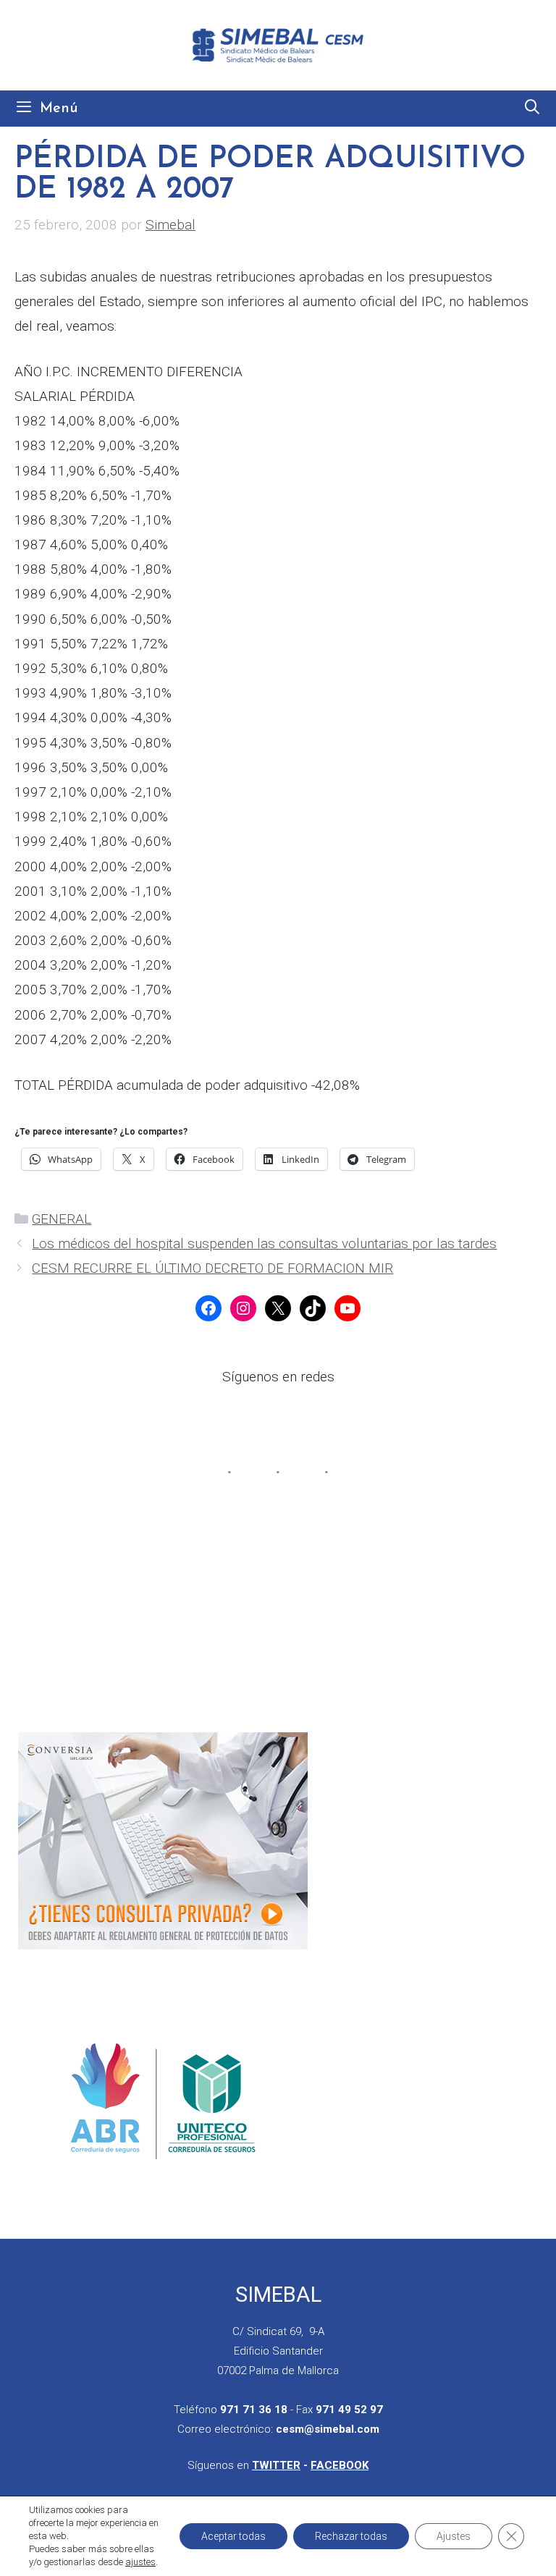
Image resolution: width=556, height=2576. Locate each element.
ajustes (140, 2562)
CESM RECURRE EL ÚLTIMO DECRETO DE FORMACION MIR (212, 1268)
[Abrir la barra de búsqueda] (532, 109)
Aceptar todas (233, 2536)
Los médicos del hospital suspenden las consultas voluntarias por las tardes (264, 1243)
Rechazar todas (351, 2536)
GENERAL (62, 1219)
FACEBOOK (340, 2465)
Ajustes (454, 2536)
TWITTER (276, 2465)
